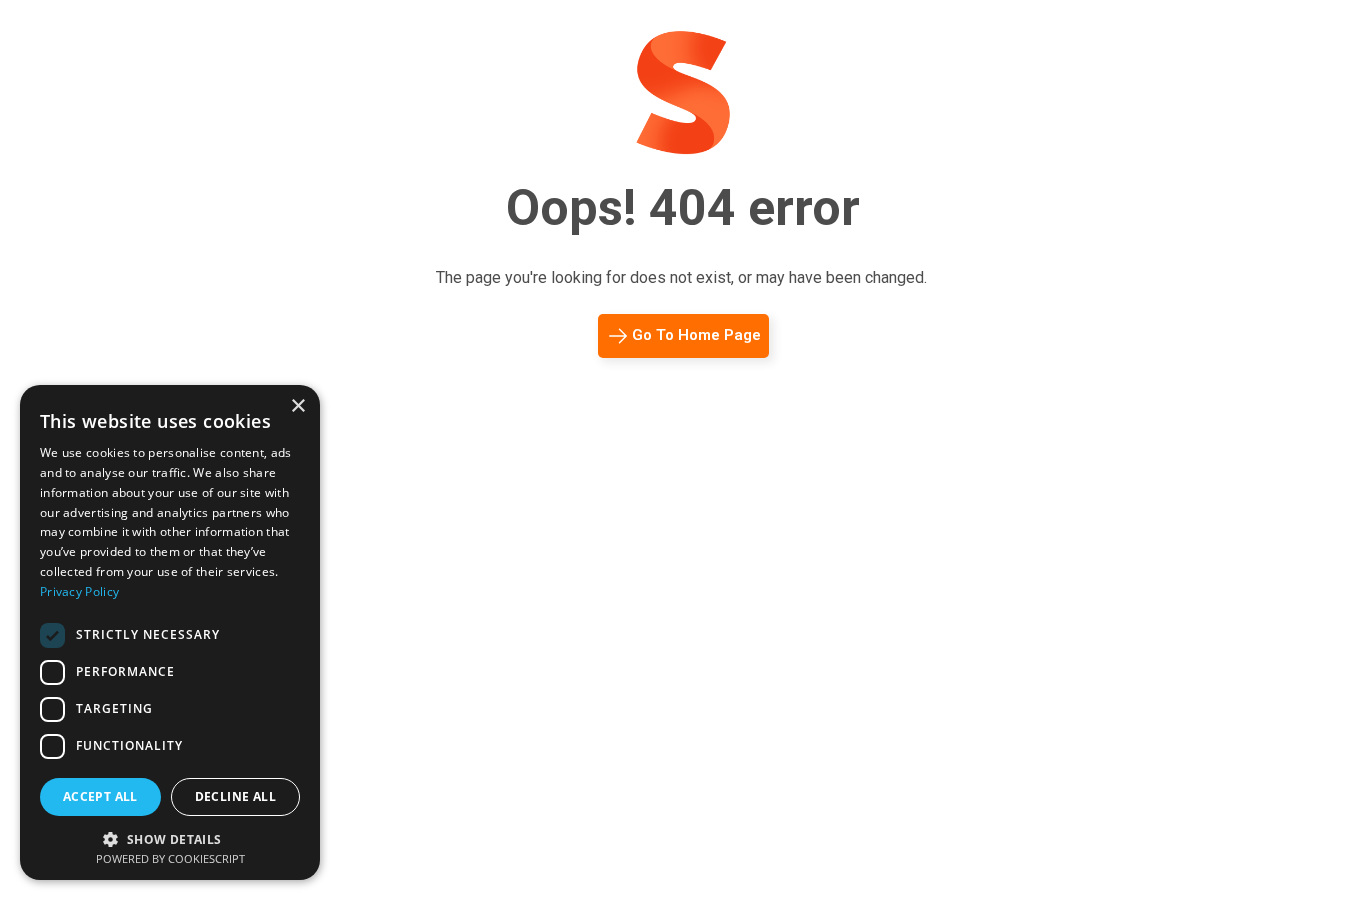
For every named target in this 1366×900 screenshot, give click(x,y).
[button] (170, 837)
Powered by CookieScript (170, 858)
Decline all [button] (235, 796)
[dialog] (170, 632)
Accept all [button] (100, 796)
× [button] (297, 406)
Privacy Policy (79, 591)
